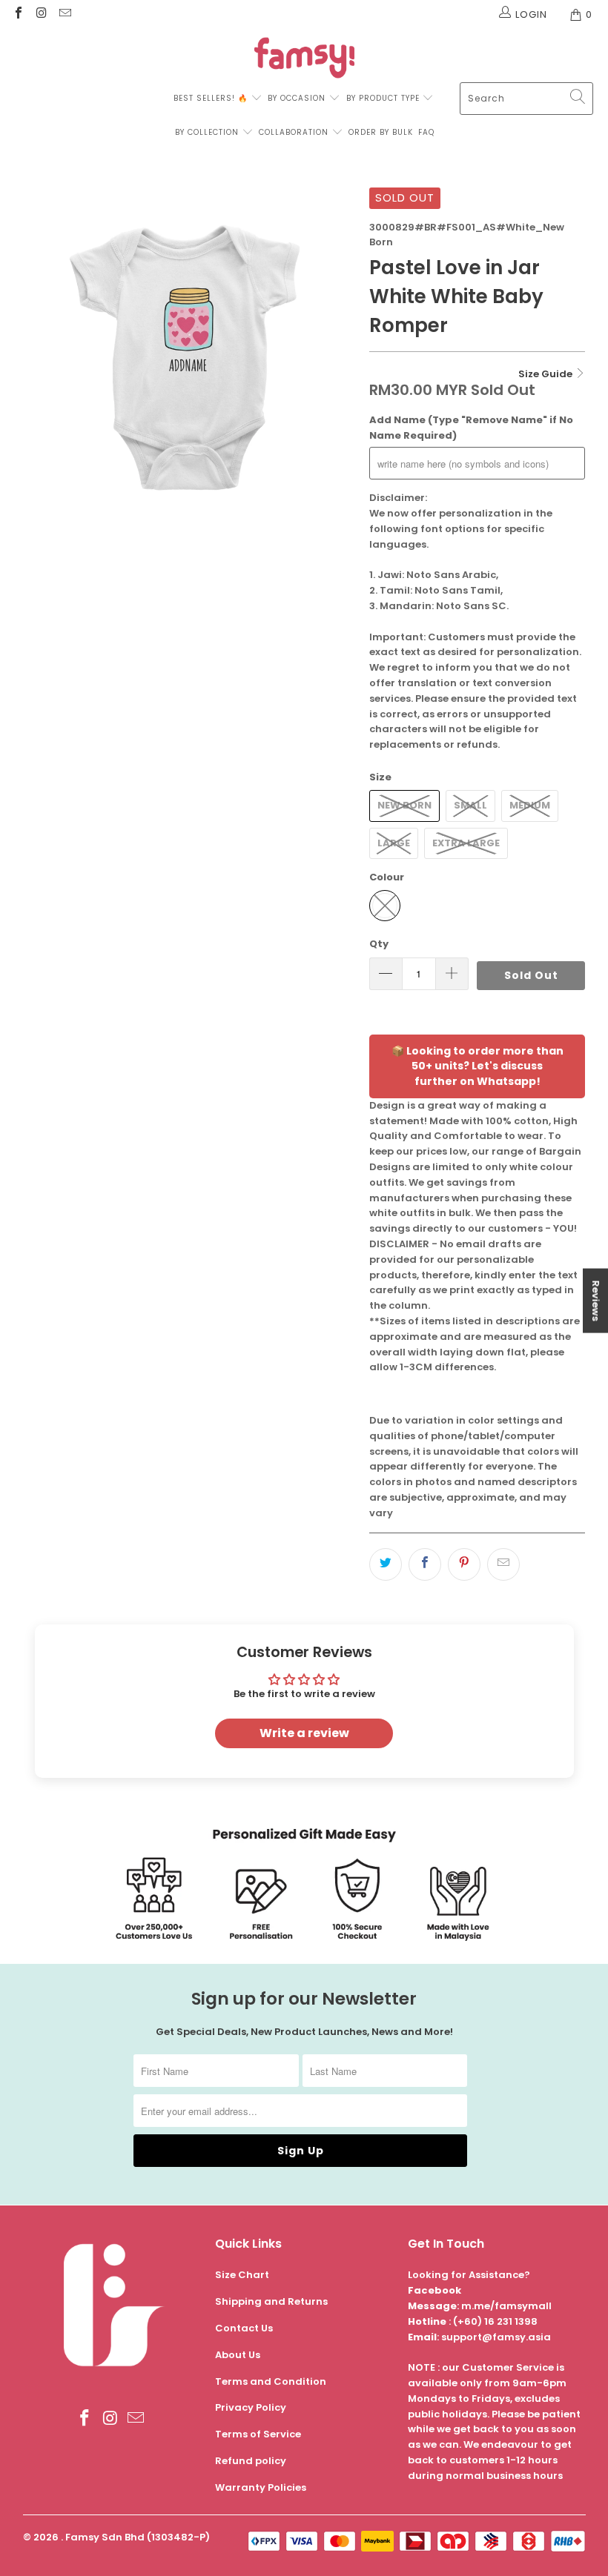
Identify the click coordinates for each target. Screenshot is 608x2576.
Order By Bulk (381, 132)
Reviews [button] (596, 1301)
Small (470, 805)
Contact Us (244, 2328)
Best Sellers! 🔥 (212, 98)
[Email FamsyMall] (65, 14)
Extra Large (466, 843)
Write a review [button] (304, 1733)
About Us (238, 2355)
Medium (530, 805)
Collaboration (295, 132)
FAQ (426, 132)
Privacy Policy (251, 2407)
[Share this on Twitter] (386, 1564)
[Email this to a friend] (503, 1564)
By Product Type (383, 98)
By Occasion (297, 98)
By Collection (207, 132)
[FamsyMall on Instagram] (41, 14)
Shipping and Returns (271, 2301)
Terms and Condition (271, 2381)
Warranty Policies (261, 2487)
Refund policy (251, 2461)
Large (394, 843)
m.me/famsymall (506, 2306)
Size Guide (546, 374)
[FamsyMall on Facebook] (18, 14)
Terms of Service (258, 2434)
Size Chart (242, 2275)
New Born (404, 805)
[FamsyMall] (304, 60)
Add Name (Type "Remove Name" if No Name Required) (471, 428)
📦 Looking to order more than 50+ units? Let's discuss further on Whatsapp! (478, 1066)
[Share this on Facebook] (425, 1564)
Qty (379, 944)
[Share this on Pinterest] (464, 1564)
